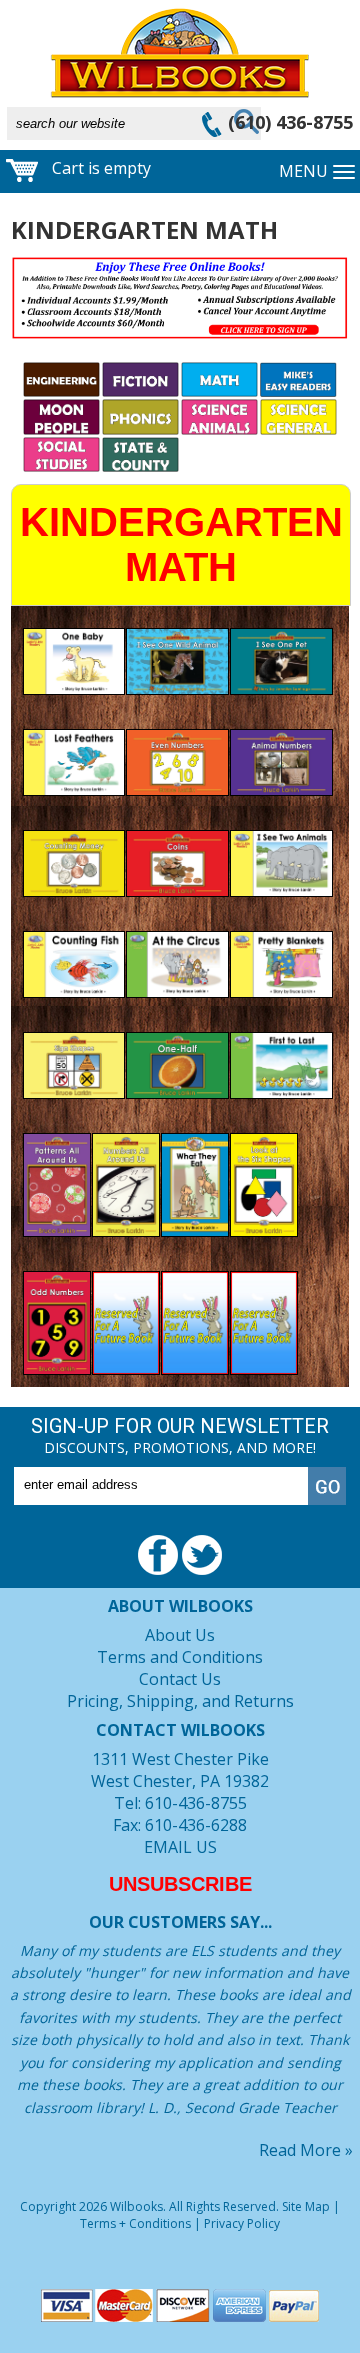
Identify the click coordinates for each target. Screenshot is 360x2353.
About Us (180, 1635)
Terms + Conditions (135, 2223)
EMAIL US (180, 1847)
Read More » (306, 2150)
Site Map (306, 2206)
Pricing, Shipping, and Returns (180, 1701)
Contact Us (180, 1679)
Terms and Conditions (180, 1657)
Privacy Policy (242, 2223)
